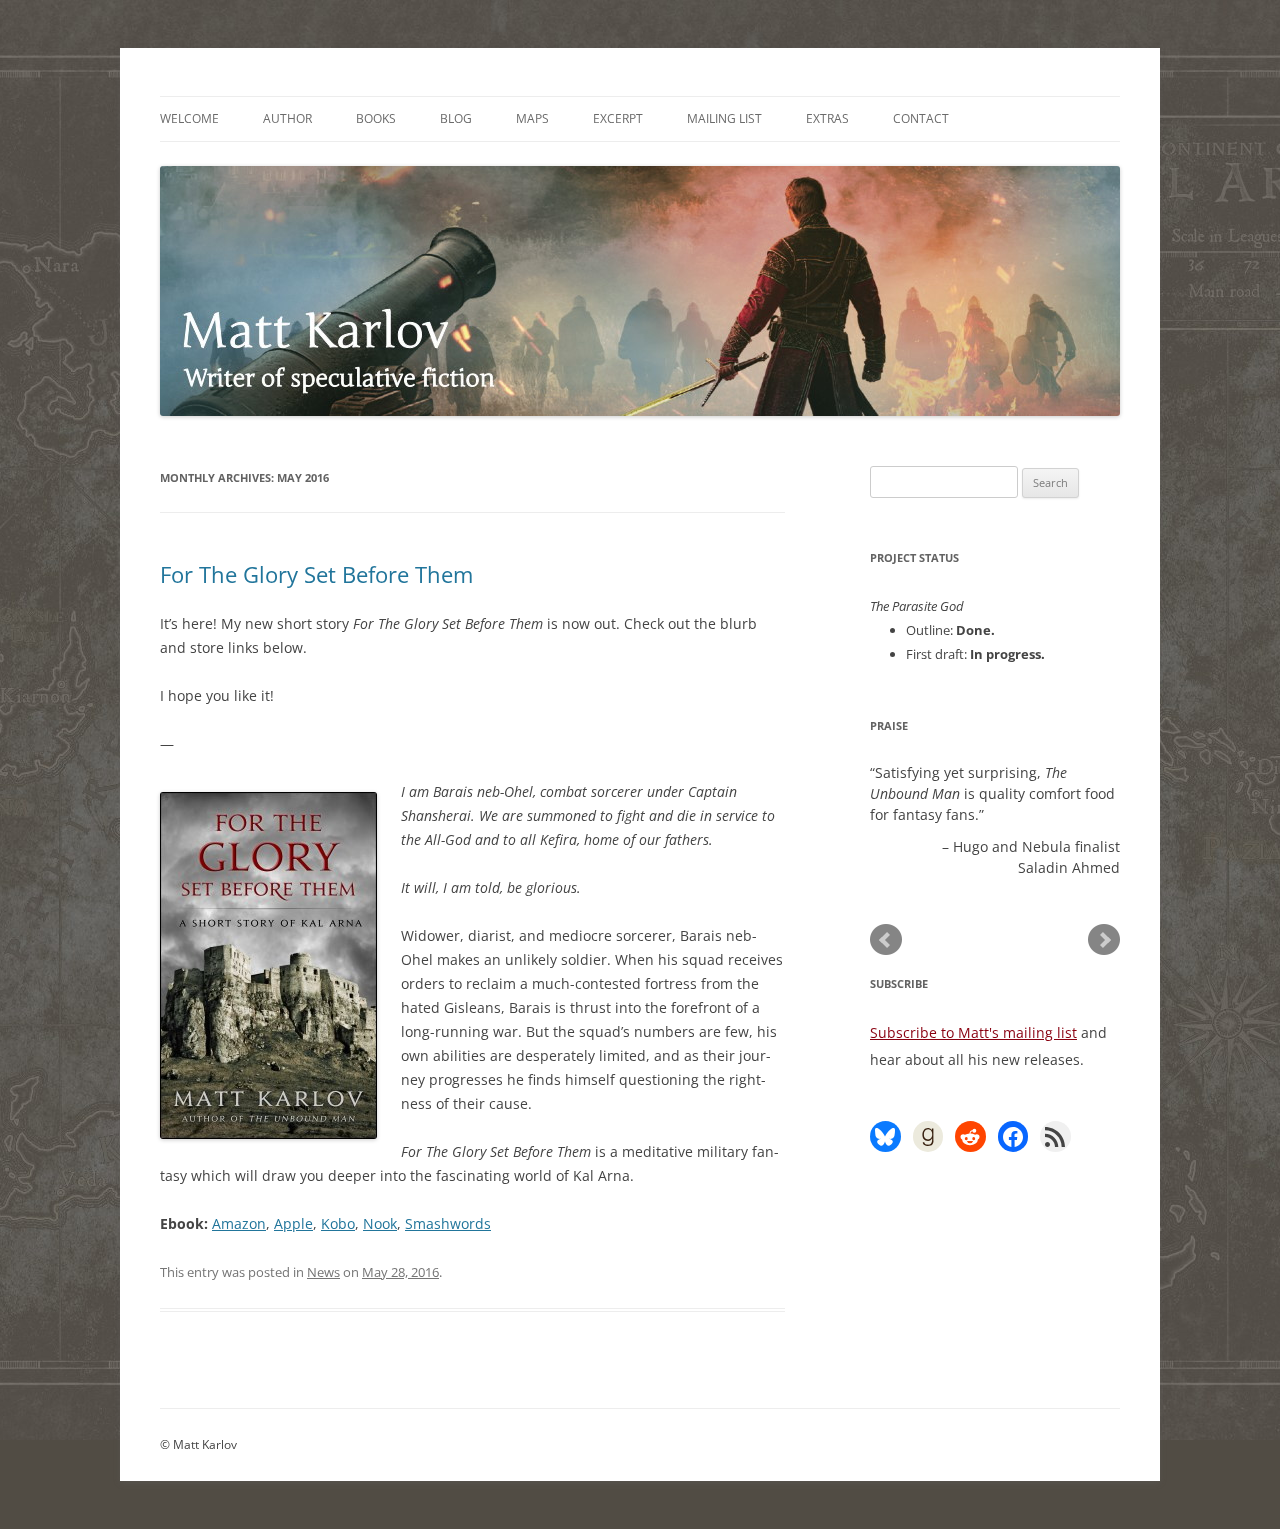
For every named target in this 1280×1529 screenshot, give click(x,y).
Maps (532, 118)
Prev (886, 940)
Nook (380, 1223)
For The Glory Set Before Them (316, 574)
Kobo (338, 1223)
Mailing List (724, 118)
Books (376, 118)
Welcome (189, 118)
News (323, 1272)
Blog (456, 118)
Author (287, 118)
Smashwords (448, 1223)
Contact (921, 118)
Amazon (239, 1223)
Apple (293, 1223)
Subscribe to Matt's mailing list (973, 1032)
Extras (827, 118)
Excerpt (618, 118)
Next (1104, 940)
